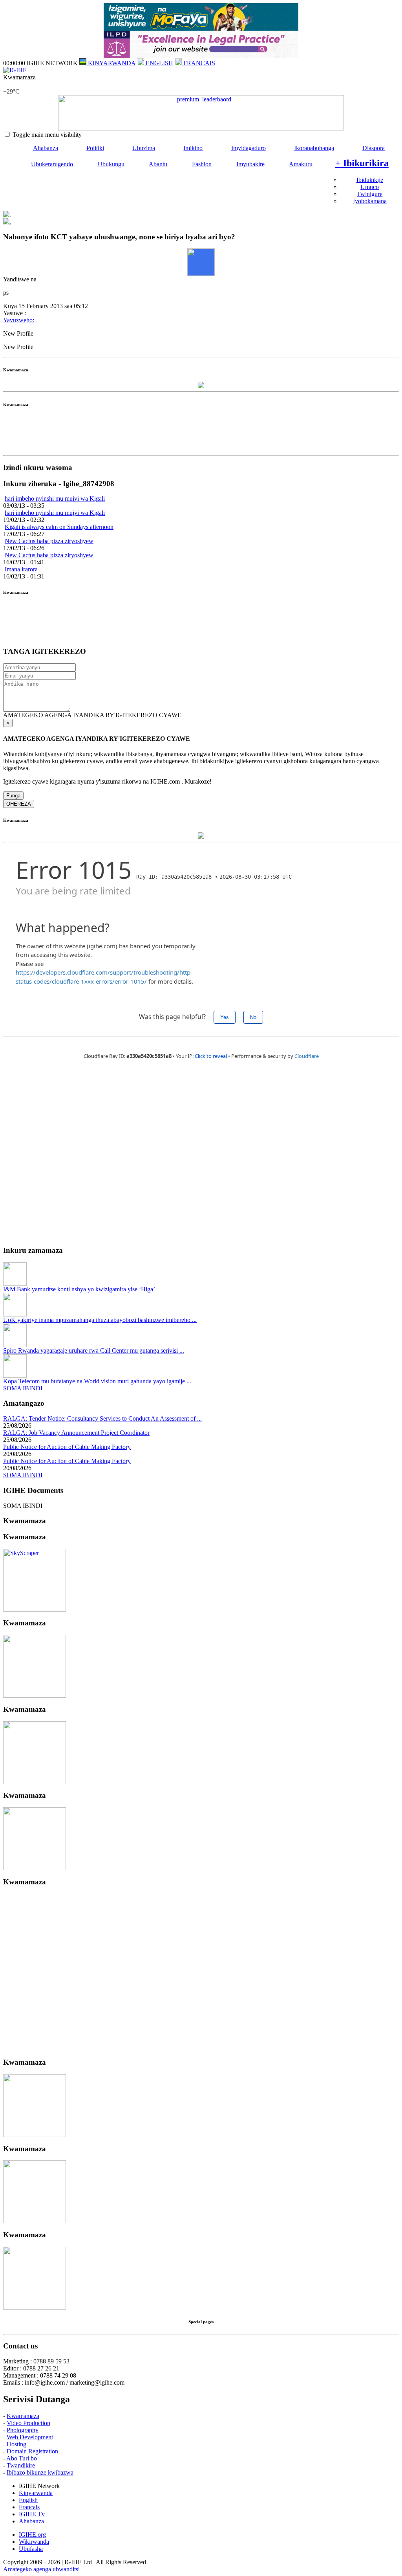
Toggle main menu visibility (47, 135)
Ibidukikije (370, 180)
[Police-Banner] (35, 1609)
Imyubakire (250, 164)
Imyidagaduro (249, 148)
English (28, 2500)
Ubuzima (144, 148)
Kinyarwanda (36, 2493)
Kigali (11, 84)
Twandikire (21, 2465)
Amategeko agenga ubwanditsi (41, 2569)
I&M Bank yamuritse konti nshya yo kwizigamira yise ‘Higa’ (79, 1289)
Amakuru (301, 164)
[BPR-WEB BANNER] (201, 28)
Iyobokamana (370, 201)
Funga (13, 796)
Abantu (158, 164)
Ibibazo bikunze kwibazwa (40, 2472)
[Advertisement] (201, 434)
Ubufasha (31, 2549)
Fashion (202, 164)
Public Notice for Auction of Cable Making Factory (67, 1447)
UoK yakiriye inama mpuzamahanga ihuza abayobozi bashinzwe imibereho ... (100, 1320)
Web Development (30, 2437)
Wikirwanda (34, 2542)
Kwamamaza (23, 2416)
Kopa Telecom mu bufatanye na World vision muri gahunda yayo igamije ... (97, 1381)
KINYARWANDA (111, 63)
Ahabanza (46, 148)
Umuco (370, 187)
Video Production (28, 2423)
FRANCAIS (198, 63)
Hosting (16, 2444)
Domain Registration (32, 2451)
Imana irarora (21, 569)
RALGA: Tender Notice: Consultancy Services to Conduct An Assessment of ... (102, 1418)
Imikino (193, 148)
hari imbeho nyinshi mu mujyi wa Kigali (55, 498)
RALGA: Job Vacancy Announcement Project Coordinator (76, 1433)
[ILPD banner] (201, 56)
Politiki (95, 148)
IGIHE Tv (32, 2514)
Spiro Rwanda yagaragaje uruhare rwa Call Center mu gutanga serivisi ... (94, 1350)
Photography (23, 2430)
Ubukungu (111, 164)
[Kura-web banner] (201, 113)
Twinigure (370, 194)
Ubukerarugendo (52, 164)
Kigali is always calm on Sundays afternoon (59, 527)
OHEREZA (19, 804)
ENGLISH (159, 63)
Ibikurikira (362, 163)
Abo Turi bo (22, 2458)
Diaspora (374, 148)
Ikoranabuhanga (314, 148)
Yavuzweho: (19, 320)
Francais (29, 2507)
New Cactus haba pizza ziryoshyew (49, 541)
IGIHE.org (32, 2535)
